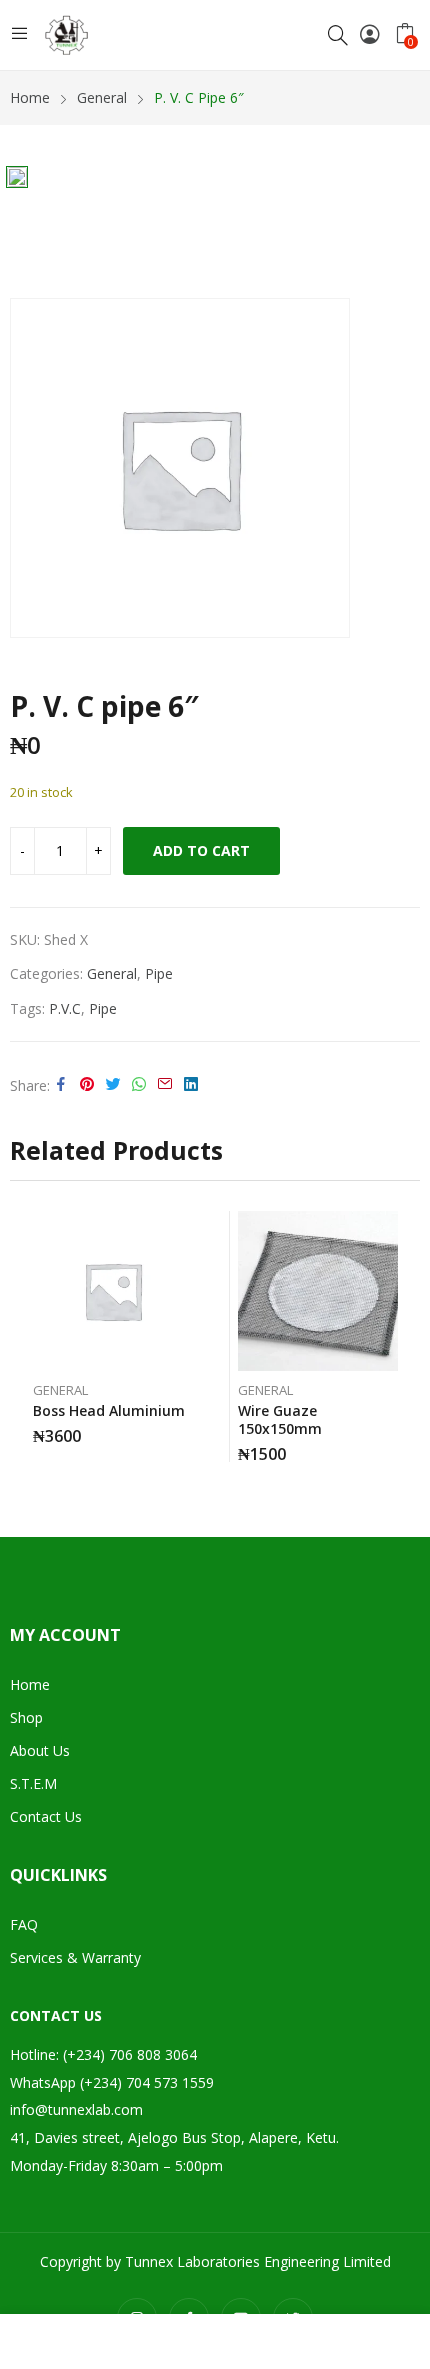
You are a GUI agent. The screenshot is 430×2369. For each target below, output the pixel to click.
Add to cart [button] (188, 1429)
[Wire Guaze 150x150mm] (318, 1291)
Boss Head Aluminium (109, 1410)
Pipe (159, 973)
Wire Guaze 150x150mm (280, 1419)
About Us (40, 1750)
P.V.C (65, 1008)
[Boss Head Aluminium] (113, 1291)
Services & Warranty (75, 1957)
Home (30, 1684)
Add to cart (201, 850)
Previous (25, 1336)
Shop (26, 1717)
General (112, 973)
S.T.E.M (33, 1783)
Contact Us (46, 1816)
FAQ (24, 1924)
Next (405, 1336)
